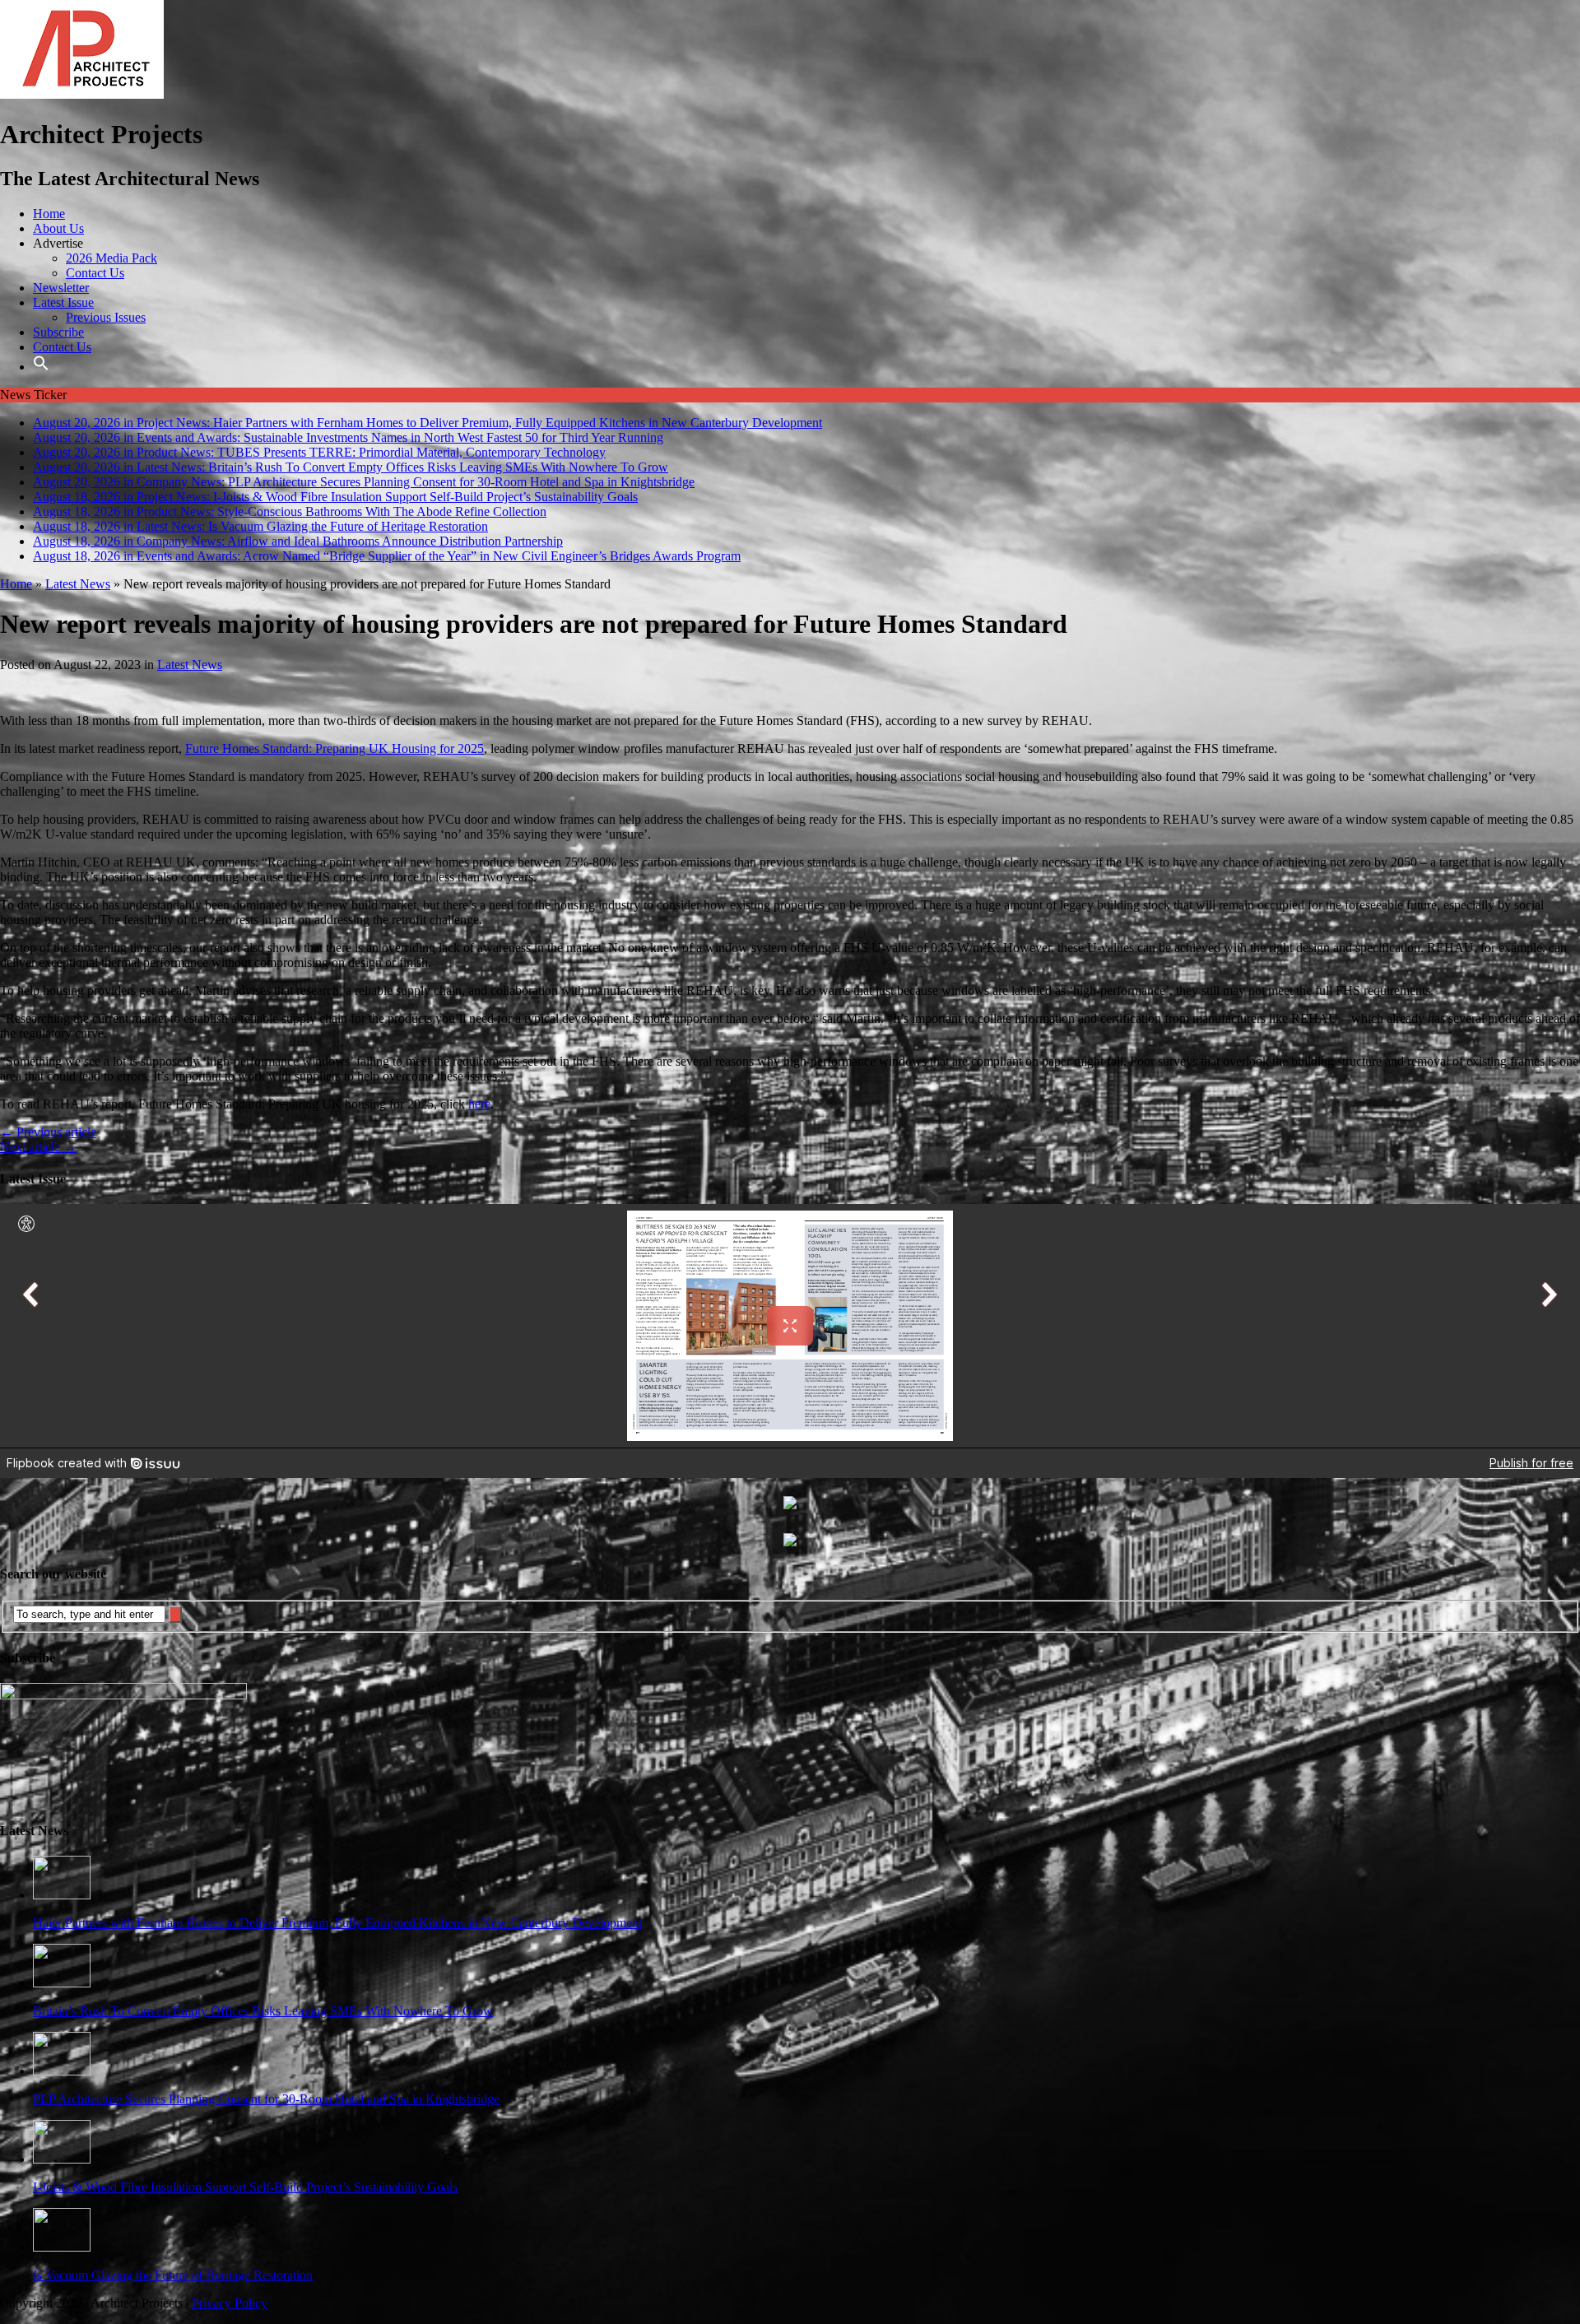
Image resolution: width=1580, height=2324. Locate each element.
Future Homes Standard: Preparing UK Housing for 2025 (335, 748)
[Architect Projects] (82, 94)
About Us (58, 228)
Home (49, 214)
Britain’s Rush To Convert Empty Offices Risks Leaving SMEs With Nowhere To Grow (263, 2011)
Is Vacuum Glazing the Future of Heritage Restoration (173, 2275)
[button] (41, 367)
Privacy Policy (230, 2303)
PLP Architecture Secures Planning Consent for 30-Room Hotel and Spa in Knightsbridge (266, 2099)
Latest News (190, 665)
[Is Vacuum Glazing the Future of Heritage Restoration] (62, 2247)
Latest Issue (63, 302)
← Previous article (48, 1132)
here (479, 1104)
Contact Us (95, 273)
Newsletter (61, 288)
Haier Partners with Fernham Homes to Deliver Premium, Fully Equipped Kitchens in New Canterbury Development (337, 1923)
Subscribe (58, 332)
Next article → (38, 1147)
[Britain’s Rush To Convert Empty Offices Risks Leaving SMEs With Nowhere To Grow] (62, 1983)
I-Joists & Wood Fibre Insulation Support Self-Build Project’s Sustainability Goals (245, 2187)
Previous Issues (106, 317)
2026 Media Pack (112, 258)
